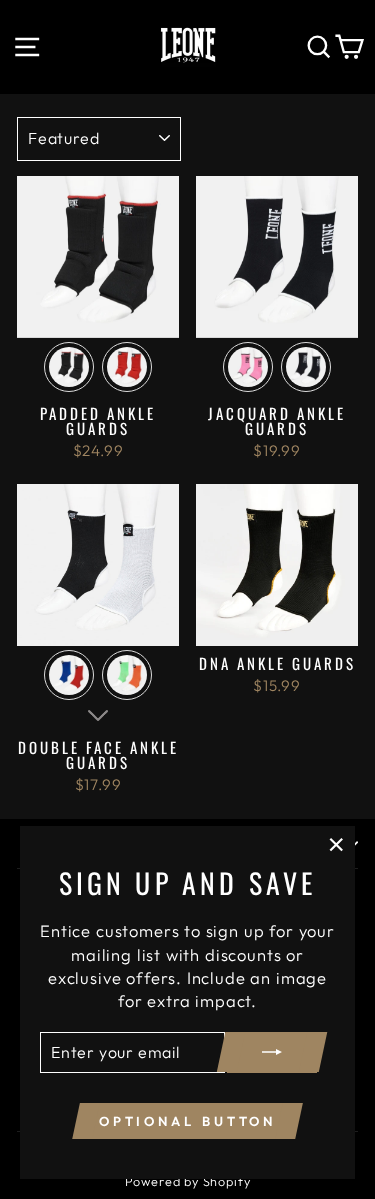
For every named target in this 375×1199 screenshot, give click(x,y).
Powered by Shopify (188, 1181)
